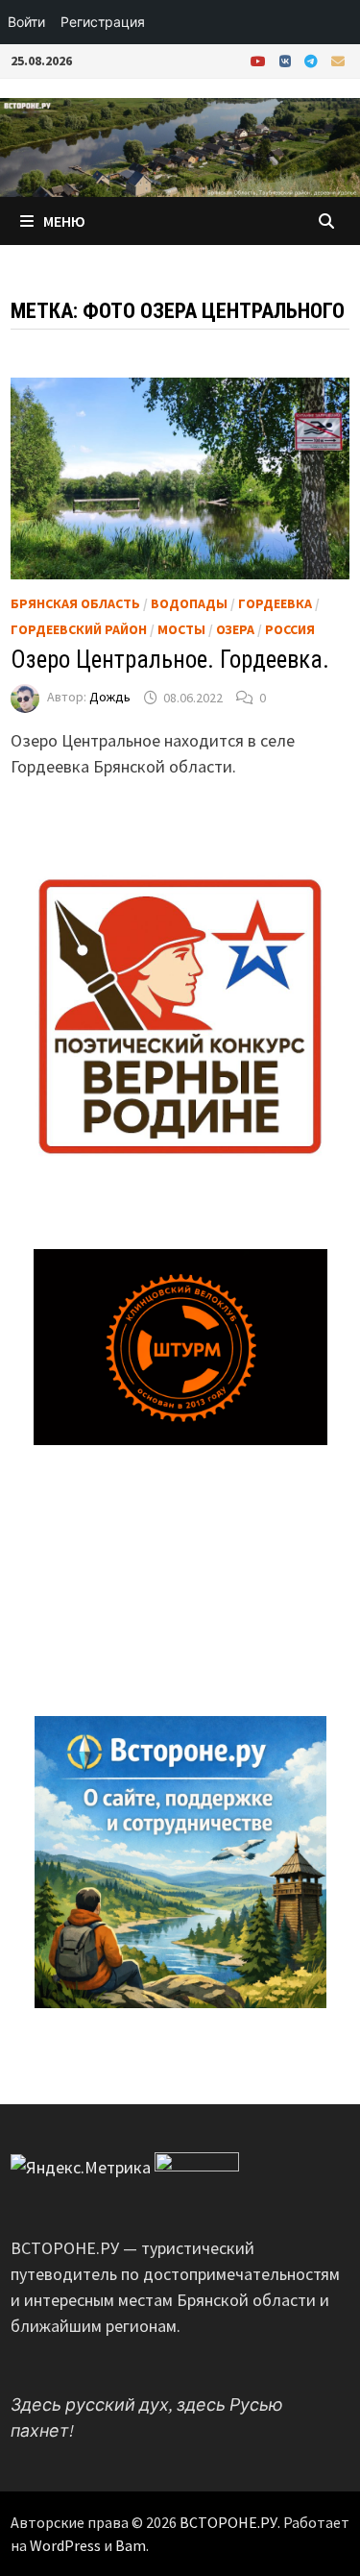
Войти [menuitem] (26, 22)
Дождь (110, 698)
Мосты (181, 629)
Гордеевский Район (79, 629)
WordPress (65, 2545)
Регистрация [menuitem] (103, 22)
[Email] (338, 60)
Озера (235, 629)
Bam (131, 2545)
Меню (64, 221)
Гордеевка (275, 603)
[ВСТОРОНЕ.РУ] (180, 146)
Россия (290, 629)
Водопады (189, 603)
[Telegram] (313, 60)
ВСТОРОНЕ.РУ (228, 2522)
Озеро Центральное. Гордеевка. (170, 660)
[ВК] (287, 60)
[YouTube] (260, 60)
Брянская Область (75, 603)
